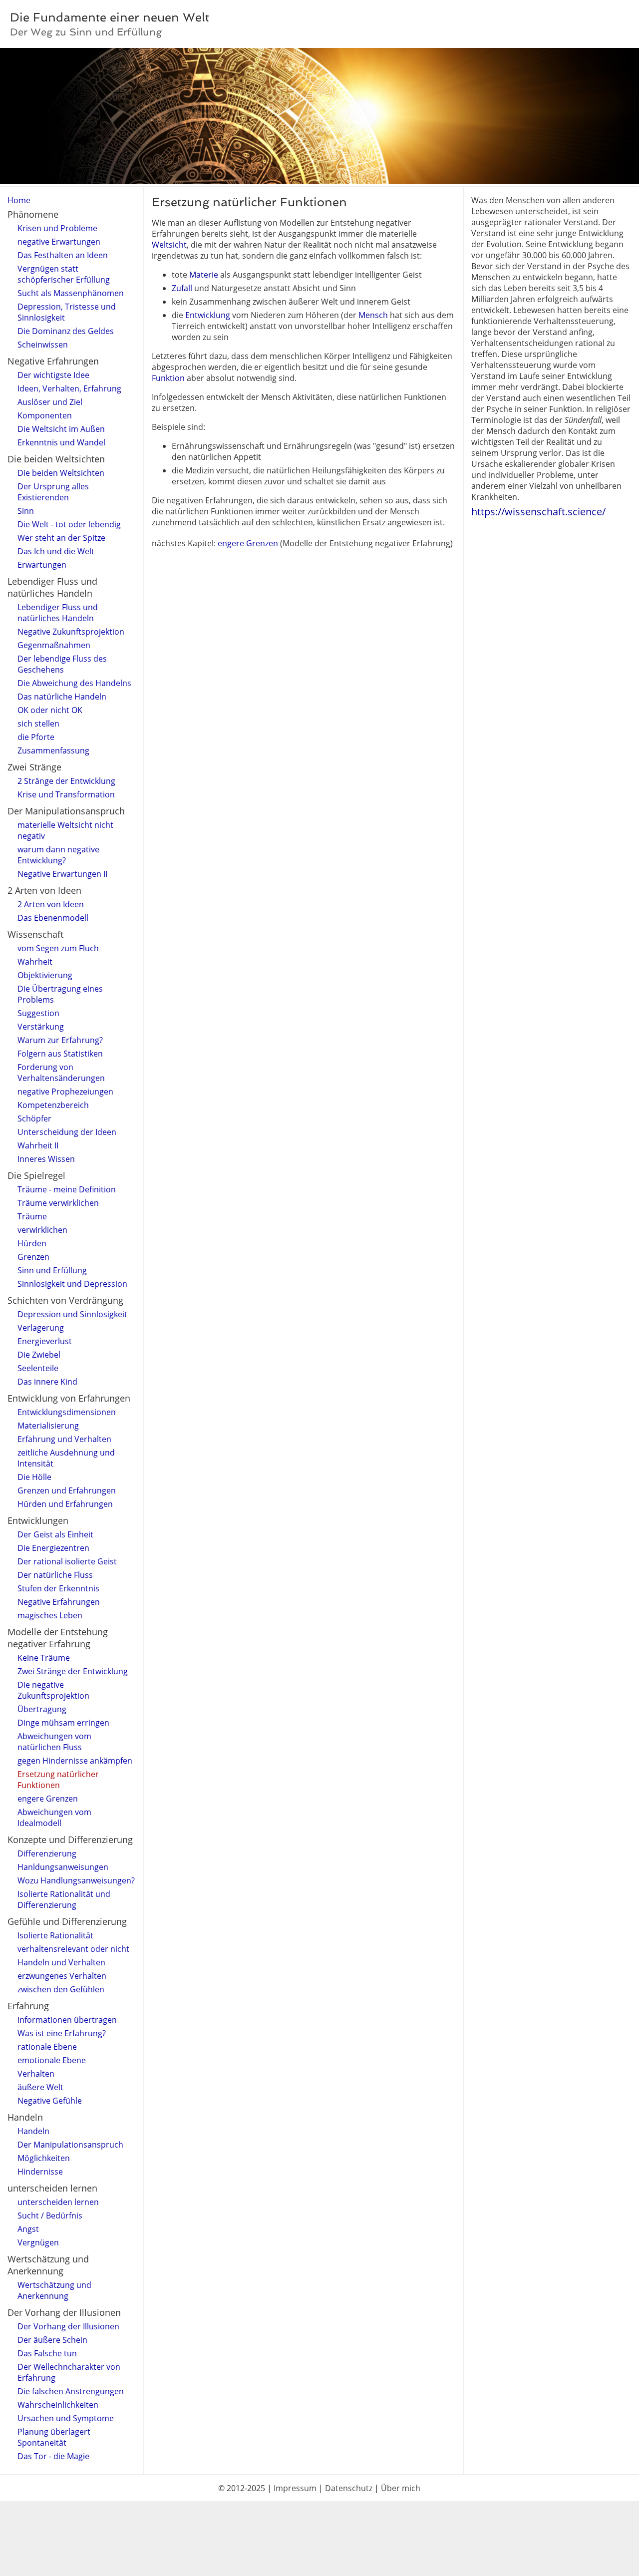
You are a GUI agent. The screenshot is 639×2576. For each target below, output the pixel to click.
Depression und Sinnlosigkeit (72, 1314)
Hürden (32, 1243)
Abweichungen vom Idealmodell (54, 1818)
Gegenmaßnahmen (54, 645)
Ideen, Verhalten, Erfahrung (69, 388)
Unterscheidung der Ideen (67, 1132)
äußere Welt (40, 2087)
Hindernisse (40, 2172)
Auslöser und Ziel (50, 402)
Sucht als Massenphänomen (71, 293)
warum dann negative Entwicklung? (58, 855)
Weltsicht (169, 245)
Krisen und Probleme (57, 228)
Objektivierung (45, 975)
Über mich (401, 2488)
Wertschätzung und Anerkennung (54, 2290)
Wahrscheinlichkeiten (58, 2405)
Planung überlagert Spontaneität (54, 2437)
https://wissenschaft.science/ (538, 512)
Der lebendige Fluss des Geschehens (62, 664)
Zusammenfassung (53, 750)
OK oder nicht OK (50, 710)
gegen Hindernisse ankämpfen (75, 1761)
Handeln (33, 2131)
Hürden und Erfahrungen (65, 1504)
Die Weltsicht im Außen (61, 429)
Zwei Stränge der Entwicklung (73, 1671)
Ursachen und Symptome (66, 2418)
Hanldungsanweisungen (63, 1867)
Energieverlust (45, 1341)
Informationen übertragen (67, 2020)
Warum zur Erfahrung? (60, 1040)
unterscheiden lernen (58, 2202)
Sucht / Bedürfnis (50, 2215)
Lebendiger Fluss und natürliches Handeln (58, 613)
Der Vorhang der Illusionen (68, 2326)
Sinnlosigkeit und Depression (72, 1284)
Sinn (26, 511)
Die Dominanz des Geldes (66, 331)
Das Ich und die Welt (56, 551)
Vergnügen (38, 2242)
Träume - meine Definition (67, 1189)
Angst (28, 2229)
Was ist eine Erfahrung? (62, 2033)
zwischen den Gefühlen (61, 1989)
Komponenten (45, 415)
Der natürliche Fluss (55, 1575)
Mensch (373, 315)
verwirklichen (42, 1230)
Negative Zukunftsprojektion (71, 632)
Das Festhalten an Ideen (63, 255)
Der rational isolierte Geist (67, 1561)
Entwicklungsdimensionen (67, 1412)
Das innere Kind (47, 1382)
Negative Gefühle (50, 2101)
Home (19, 200)
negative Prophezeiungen (65, 1092)
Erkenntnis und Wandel (61, 442)
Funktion (168, 378)
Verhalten (36, 2074)
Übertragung (42, 1709)
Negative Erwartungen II (62, 874)
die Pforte (36, 737)
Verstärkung (41, 1027)
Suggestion (38, 1013)
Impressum (295, 2488)
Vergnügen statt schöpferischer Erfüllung (64, 274)
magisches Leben (50, 1615)
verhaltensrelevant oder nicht (73, 1949)
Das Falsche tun (47, 2353)
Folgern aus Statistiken (60, 1054)
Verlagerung (41, 1328)
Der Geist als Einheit (55, 1534)
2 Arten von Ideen (51, 904)
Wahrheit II (38, 1145)
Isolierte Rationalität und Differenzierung (64, 1899)
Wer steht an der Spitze (61, 538)
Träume (32, 1216)
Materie (204, 275)
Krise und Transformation (66, 794)
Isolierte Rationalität (55, 1935)
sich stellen (38, 724)
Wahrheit (35, 962)
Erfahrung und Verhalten (64, 1439)
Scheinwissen (43, 345)
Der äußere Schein (52, 2340)
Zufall (182, 288)
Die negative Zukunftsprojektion (53, 1690)
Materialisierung (48, 1426)
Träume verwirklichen (58, 1203)
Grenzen (33, 1257)
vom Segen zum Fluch (58, 948)
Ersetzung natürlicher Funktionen (58, 1780)
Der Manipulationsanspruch (70, 2145)
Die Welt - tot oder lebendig (69, 524)
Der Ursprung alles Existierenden (53, 492)
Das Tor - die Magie (53, 2456)
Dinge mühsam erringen (63, 1723)
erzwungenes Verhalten (62, 1976)
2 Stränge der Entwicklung (66, 781)
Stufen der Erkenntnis (58, 1588)
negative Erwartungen (59, 242)
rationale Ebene (47, 2047)
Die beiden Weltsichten (61, 473)
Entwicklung (208, 315)
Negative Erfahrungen (59, 1602)
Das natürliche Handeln (62, 697)
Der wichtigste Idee (53, 375)
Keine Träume (44, 1658)
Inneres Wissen (46, 1159)
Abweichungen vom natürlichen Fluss (54, 1742)
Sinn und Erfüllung (52, 1270)
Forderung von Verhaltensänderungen (61, 1073)
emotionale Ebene (52, 2060)
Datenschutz (349, 2488)
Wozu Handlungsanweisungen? (76, 1880)
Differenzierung (47, 1853)
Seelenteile (38, 1368)
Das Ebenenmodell (53, 918)
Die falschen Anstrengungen (71, 2391)
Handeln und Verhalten (61, 1962)
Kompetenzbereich (53, 1105)
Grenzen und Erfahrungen (67, 1490)
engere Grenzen (48, 1799)
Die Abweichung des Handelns (74, 683)
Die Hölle (34, 1477)
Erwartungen (42, 565)
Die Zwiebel (39, 1355)
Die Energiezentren (53, 1548)
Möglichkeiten (44, 2158)
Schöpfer (34, 1118)
